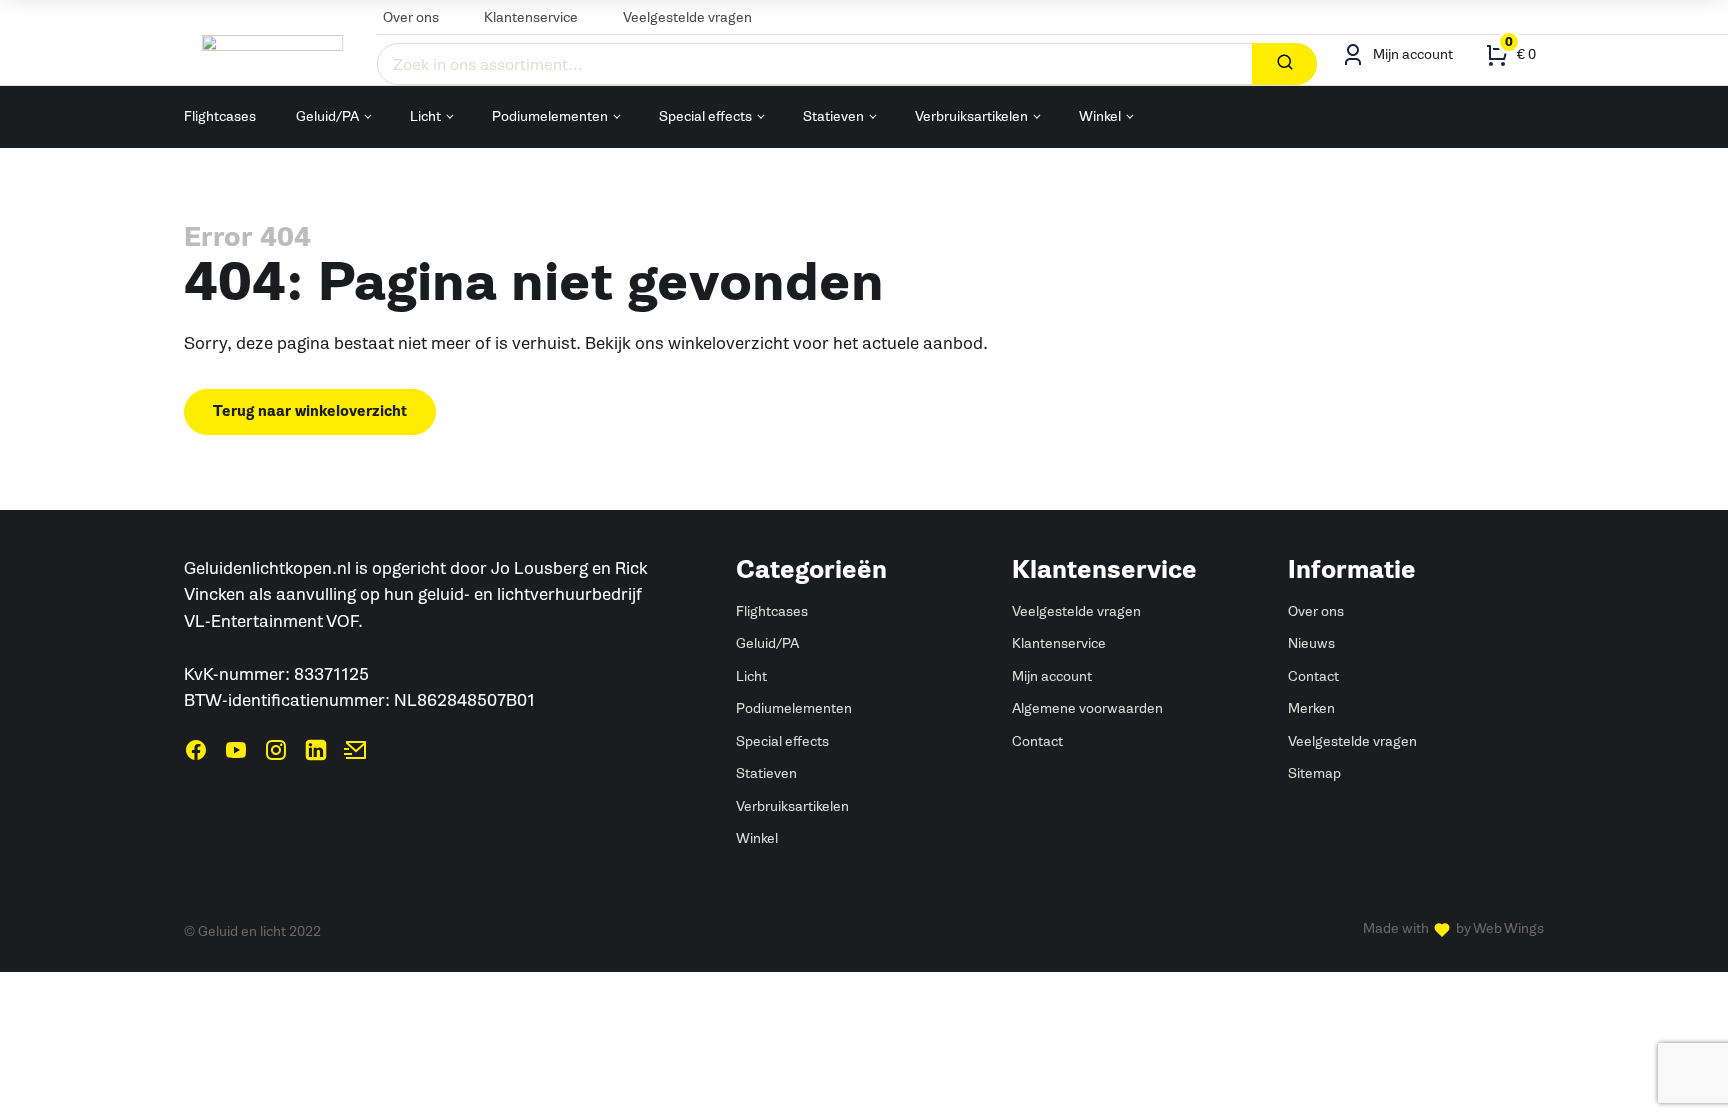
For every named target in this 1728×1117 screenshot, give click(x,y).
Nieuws (1311, 643)
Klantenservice (531, 17)
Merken (1311, 708)
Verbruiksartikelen (971, 116)
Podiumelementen (550, 116)
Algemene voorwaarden (1087, 708)
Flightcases (220, 116)
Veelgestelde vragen (687, 17)
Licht (425, 116)
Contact (1037, 741)
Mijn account (1052, 676)
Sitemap (1314, 773)
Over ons (411, 17)
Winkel (1100, 116)
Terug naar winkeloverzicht (310, 411)
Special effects (705, 116)
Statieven (833, 116)
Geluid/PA (327, 116)
